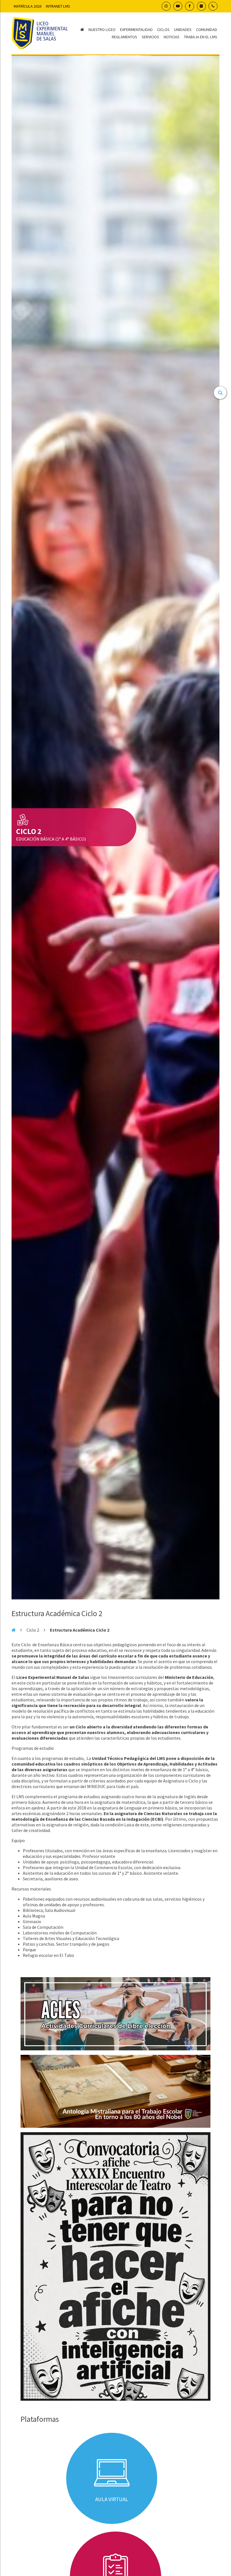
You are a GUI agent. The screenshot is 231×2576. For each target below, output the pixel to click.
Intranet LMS (58, 6)
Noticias (172, 37)
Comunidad (207, 30)
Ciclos (163, 30)
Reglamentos (125, 37)
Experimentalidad (136, 30)
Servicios (150, 37)
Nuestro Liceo (102, 30)
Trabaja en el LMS (201, 37)
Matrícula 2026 (28, 6)
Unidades (183, 30)
